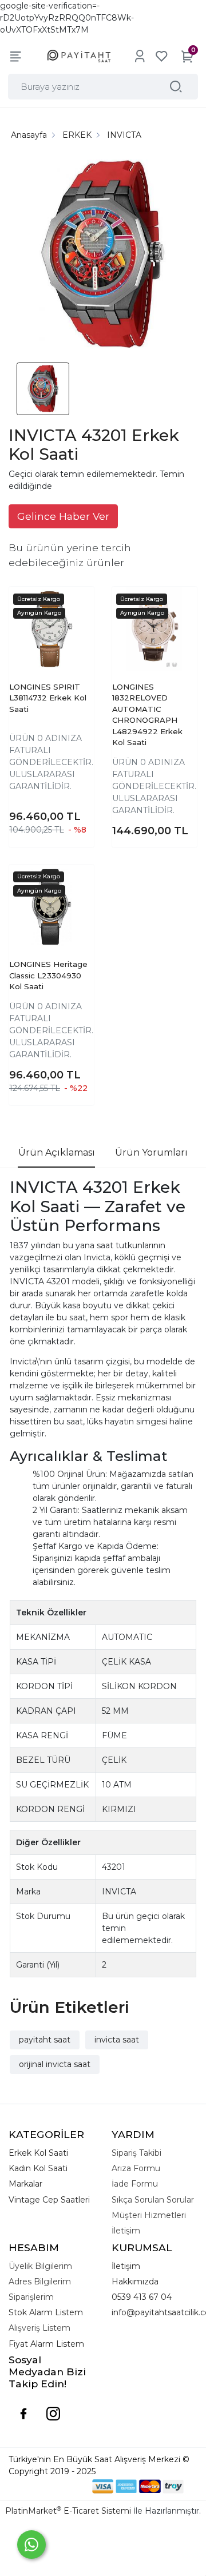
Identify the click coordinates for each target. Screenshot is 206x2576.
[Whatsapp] (31, 2545)
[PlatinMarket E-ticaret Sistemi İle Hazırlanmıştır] (53, 2486)
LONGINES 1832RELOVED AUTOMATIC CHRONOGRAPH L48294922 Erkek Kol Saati (147, 715)
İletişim (126, 2266)
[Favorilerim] (161, 56)
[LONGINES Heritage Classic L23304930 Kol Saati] (51, 907)
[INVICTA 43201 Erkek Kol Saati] (103, 256)
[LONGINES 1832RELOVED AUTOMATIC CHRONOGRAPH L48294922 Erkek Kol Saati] (154, 629)
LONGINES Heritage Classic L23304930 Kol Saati (48, 975)
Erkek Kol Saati (38, 2153)
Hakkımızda (135, 2282)
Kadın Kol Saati (38, 2168)
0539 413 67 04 (142, 2297)
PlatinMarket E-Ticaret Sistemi (68, 2511)
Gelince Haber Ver (63, 516)
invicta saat (117, 2040)
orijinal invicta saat (55, 2064)
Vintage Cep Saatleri (49, 2200)
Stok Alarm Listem (46, 2312)
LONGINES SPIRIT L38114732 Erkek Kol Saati (48, 698)
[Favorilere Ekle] (74, 617)
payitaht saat (45, 2040)
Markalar (25, 2184)
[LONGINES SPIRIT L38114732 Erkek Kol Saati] (51, 629)
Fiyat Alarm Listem (46, 2344)
